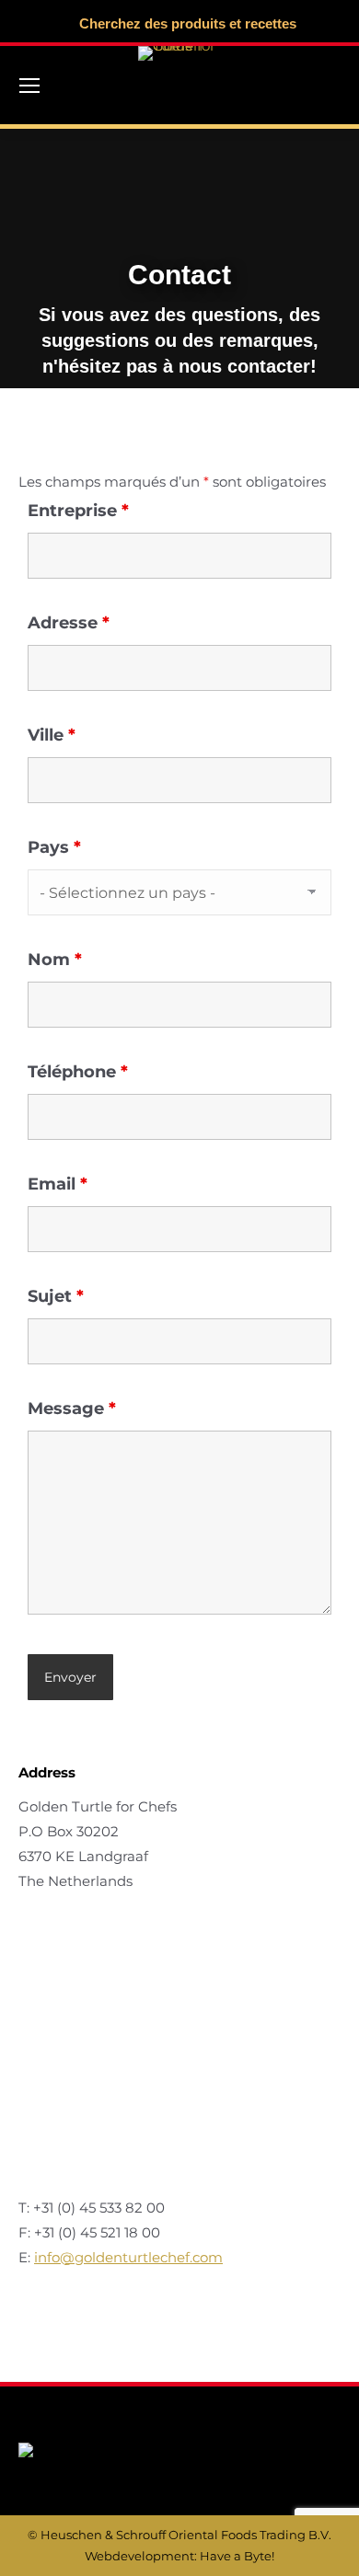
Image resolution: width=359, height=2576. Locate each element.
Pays (54, 847)
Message (72, 1409)
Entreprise (78, 511)
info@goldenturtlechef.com (128, 2257)
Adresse (69, 623)
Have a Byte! (237, 2556)
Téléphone (78, 1072)
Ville (52, 735)
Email (58, 1184)
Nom (55, 960)
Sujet (56, 1296)
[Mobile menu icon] (29, 86)
